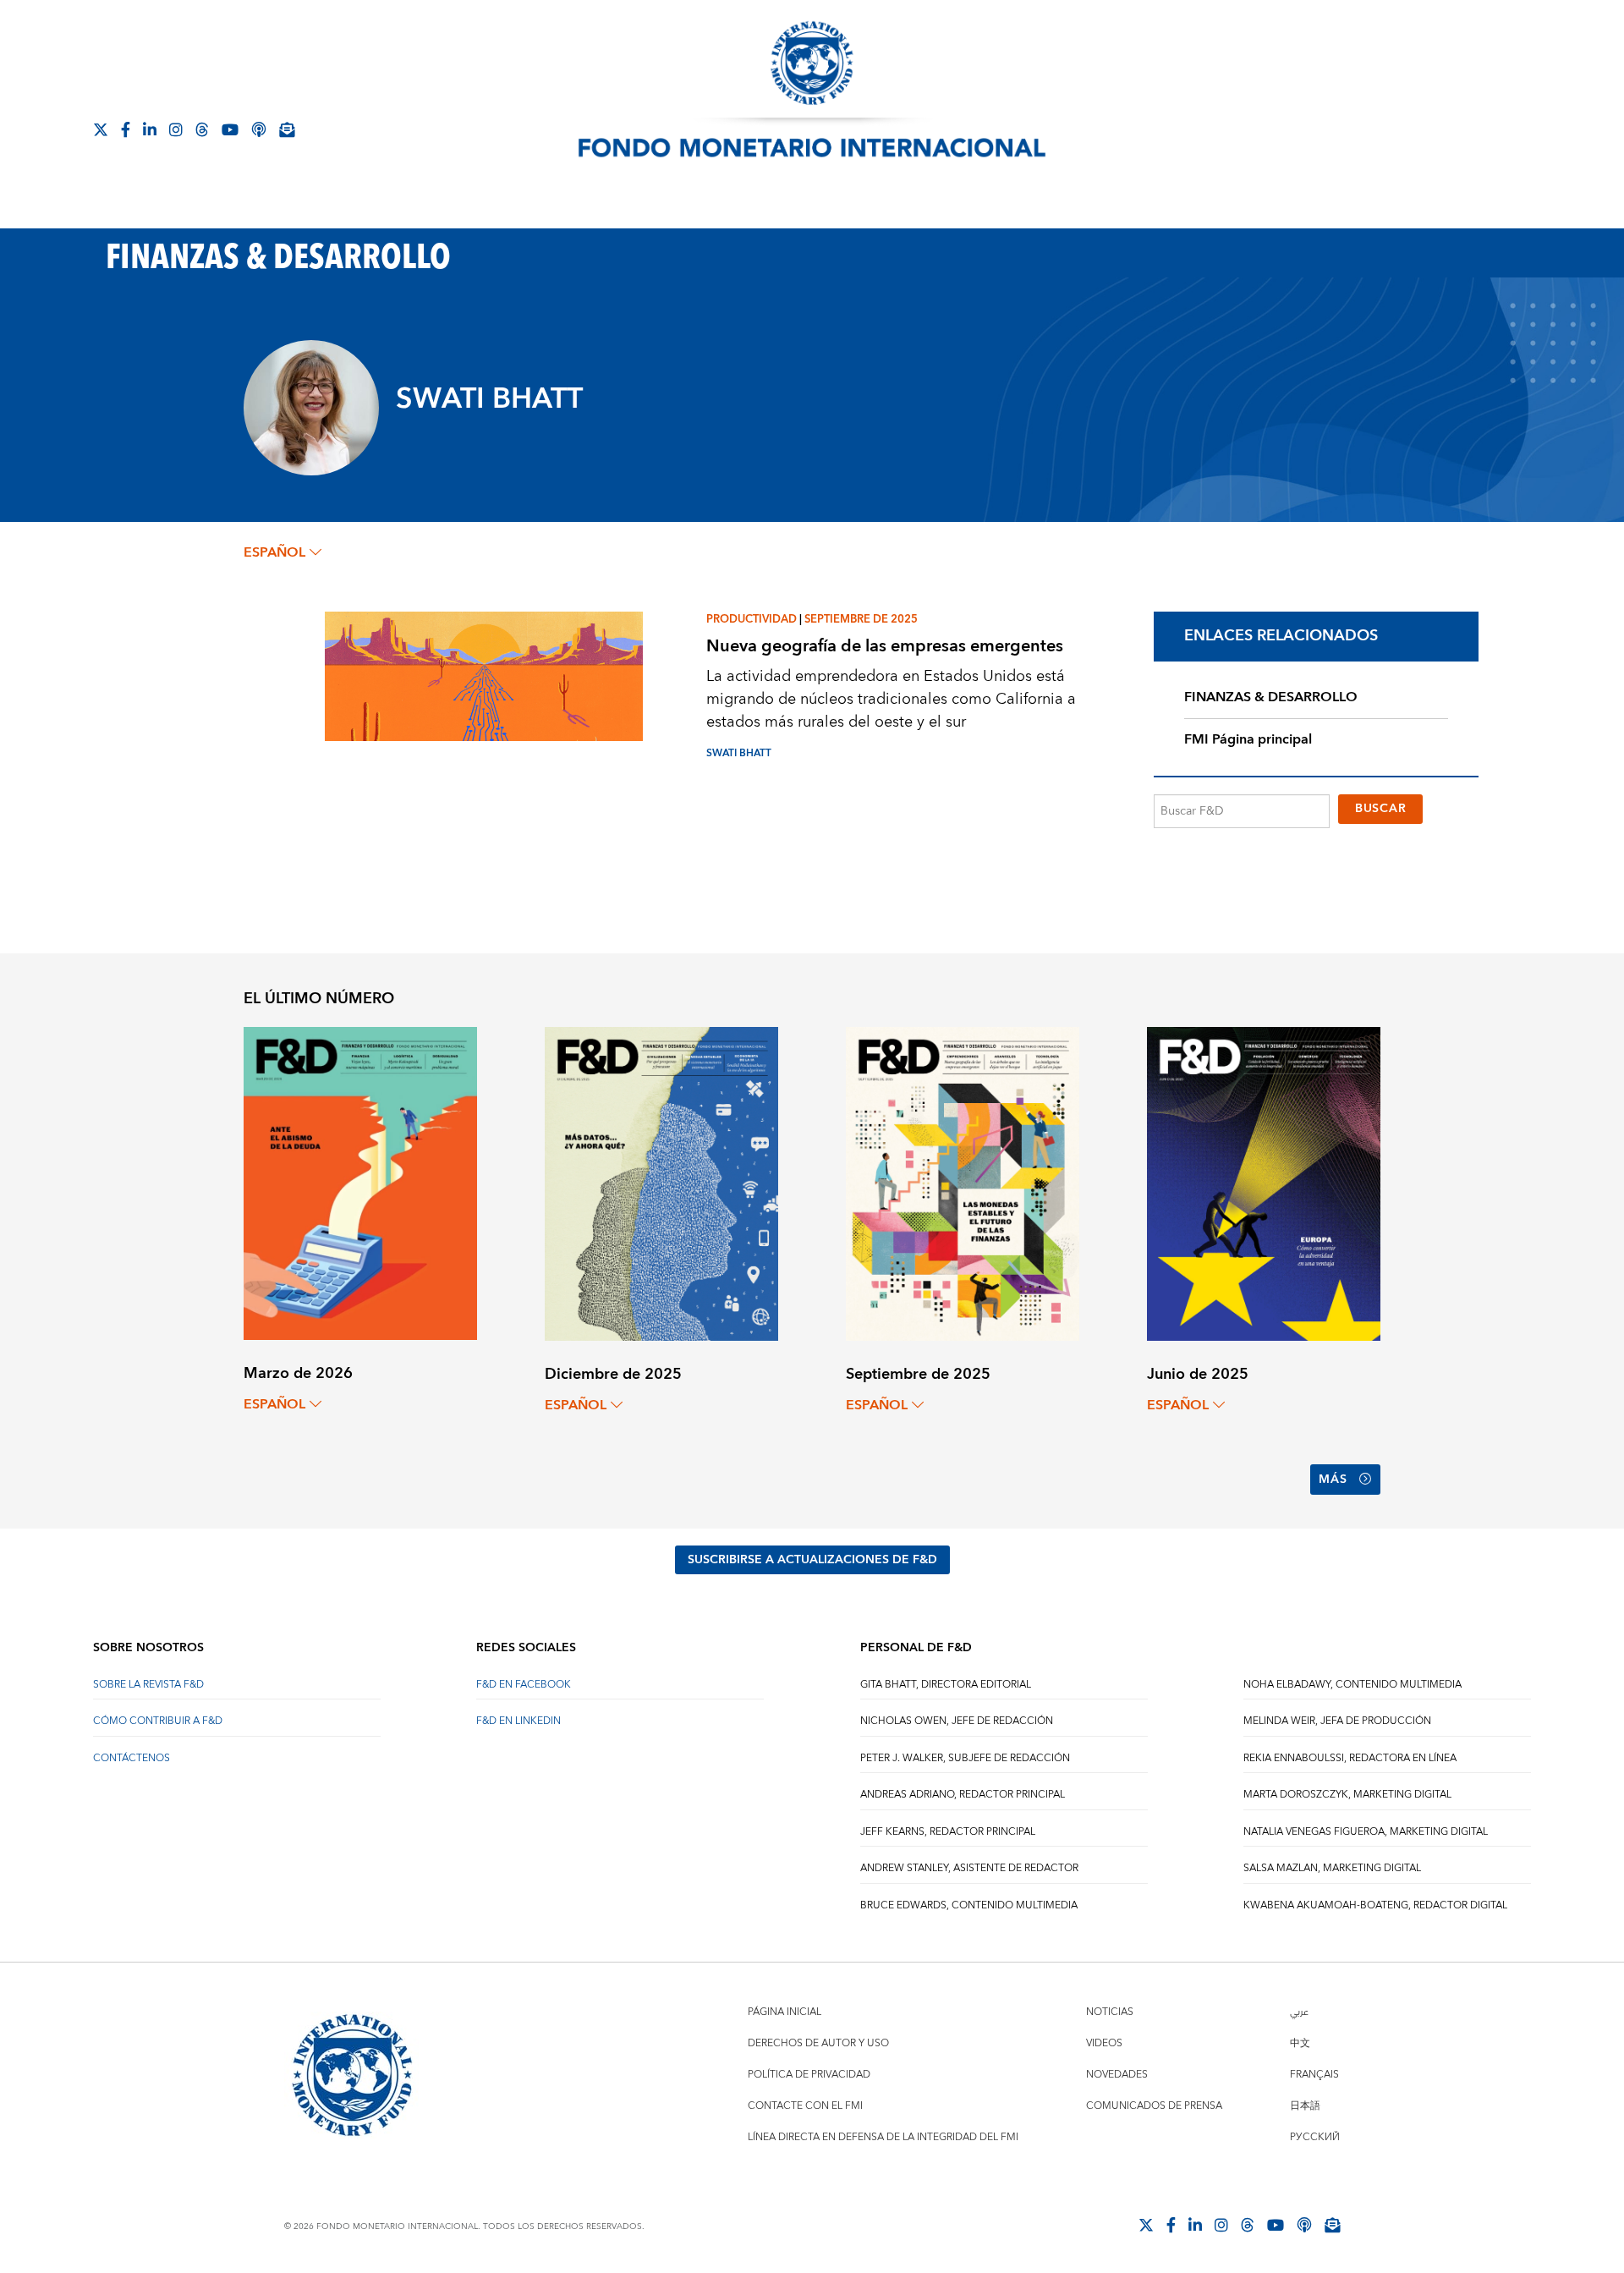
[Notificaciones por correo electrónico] (287, 129)
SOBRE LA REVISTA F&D (148, 1685)
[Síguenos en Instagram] (176, 129)
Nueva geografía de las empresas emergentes (885, 646)
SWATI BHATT (739, 753)
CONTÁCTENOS (132, 1758)
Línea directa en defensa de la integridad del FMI (883, 2137)
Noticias (1110, 2012)
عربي (1299, 2012)
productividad (752, 619)
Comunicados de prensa (1154, 2106)
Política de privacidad (809, 2075)
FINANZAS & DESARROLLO (1271, 697)
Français (1314, 2075)
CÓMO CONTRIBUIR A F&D (158, 1721)
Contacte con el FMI (805, 2106)
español (274, 552)
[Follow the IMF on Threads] (202, 129)
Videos (1104, 2043)
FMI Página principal (1248, 739)
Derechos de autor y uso (818, 2043)
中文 (1300, 2043)
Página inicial (785, 2012)
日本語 (1305, 2106)
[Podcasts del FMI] (259, 129)
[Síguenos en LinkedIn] (150, 129)
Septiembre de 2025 (861, 619)
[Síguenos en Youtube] (230, 129)
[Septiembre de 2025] (963, 1183)
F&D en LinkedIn (518, 1721)
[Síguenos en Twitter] (101, 129)
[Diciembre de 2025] (661, 1183)
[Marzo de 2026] (360, 1182)
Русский (1315, 2137)
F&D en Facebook (524, 1685)
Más (1333, 1480)
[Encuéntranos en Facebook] (126, 129)
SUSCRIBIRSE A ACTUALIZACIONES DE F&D (812, 1560)
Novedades (1117, 2075)
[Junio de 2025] (1264, 1183)
